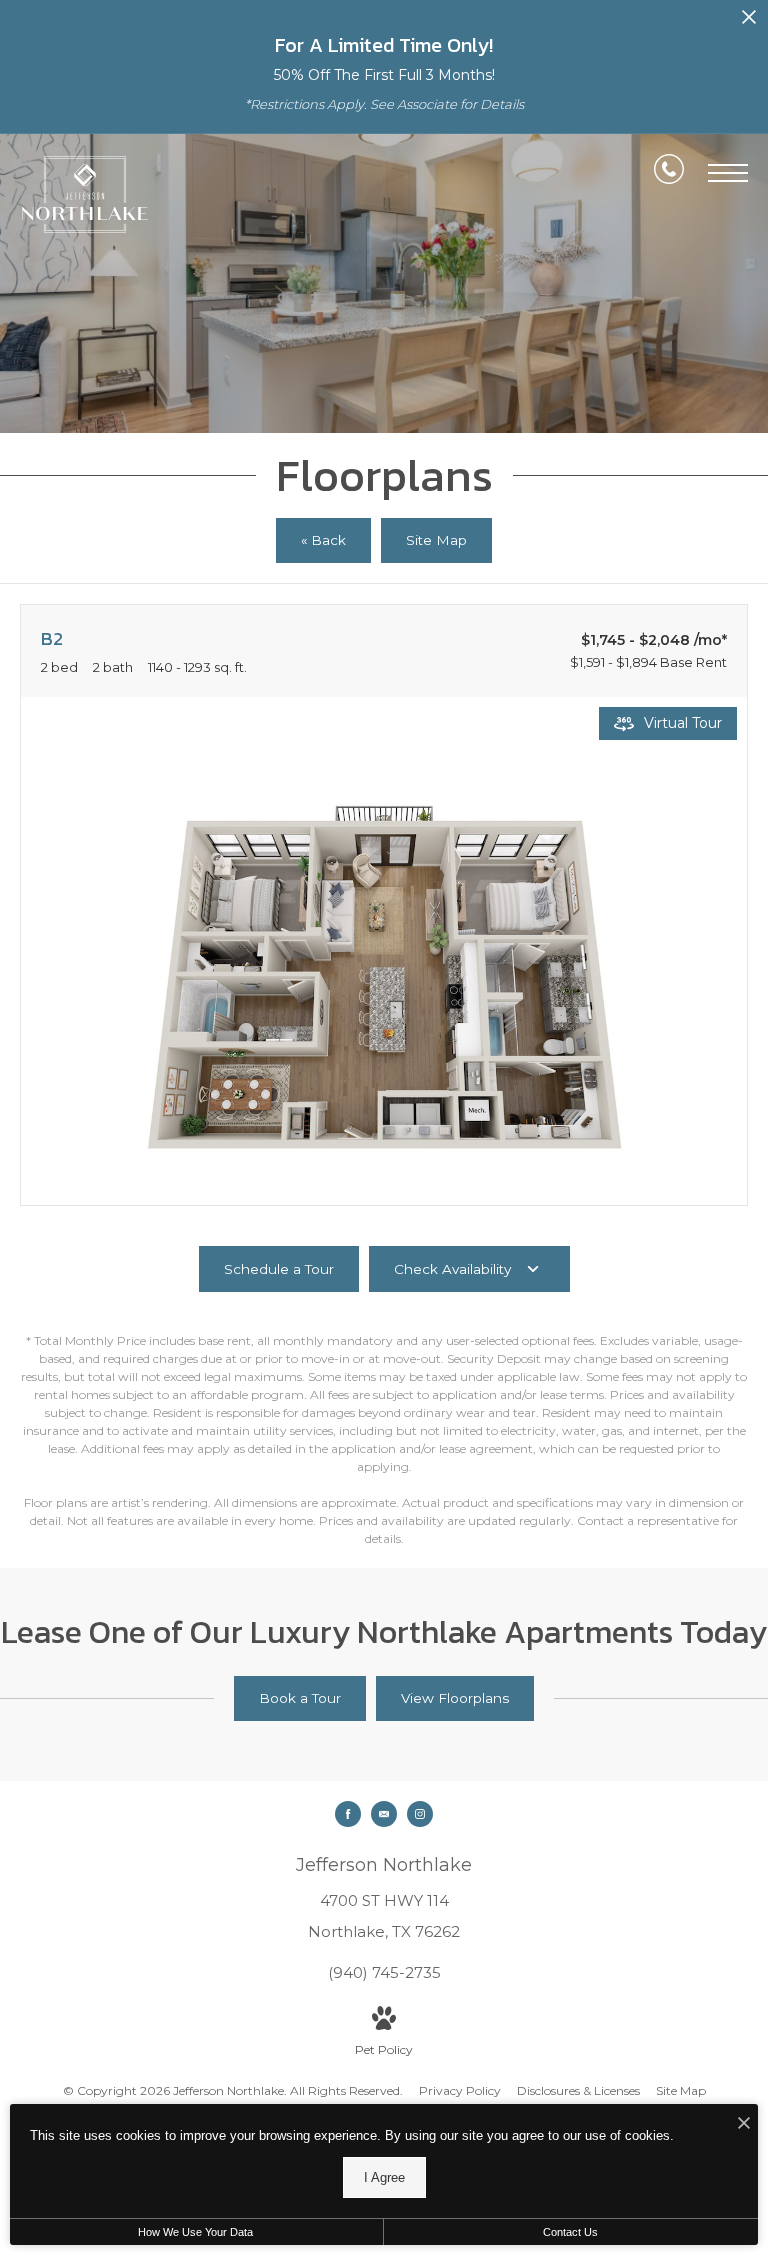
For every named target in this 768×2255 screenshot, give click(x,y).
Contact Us (570, 2232)
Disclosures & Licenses (578, 2090)
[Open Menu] (728, 173)
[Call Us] (669, 173)
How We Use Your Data (195, 2232)
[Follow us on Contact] (384, 1814)
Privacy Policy (460, 2090)
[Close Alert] (749, 22)
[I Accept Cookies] (744, 2124)
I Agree (384, 2177)
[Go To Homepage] (85, 194)
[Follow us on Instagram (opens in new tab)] (420, 1814)
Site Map (681, 2090)
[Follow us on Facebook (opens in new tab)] (348, 1814)
